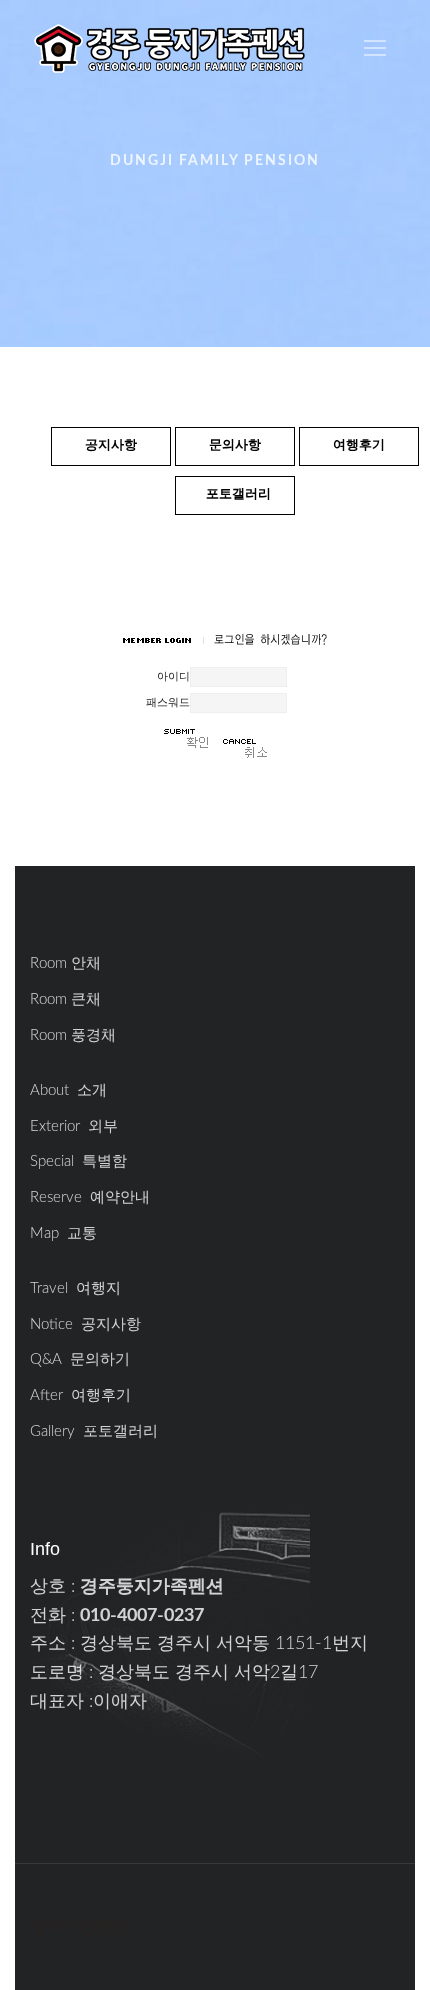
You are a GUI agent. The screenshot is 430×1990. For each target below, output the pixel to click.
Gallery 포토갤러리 (94, 1431)
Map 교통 (63, 1233)
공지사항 (111, 445)
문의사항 (235, 445)
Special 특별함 (78, 1161)
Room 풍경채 (73, 1035)
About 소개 (68, 1090)
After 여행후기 (80, 1395)
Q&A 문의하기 (80, 1359)
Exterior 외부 (74, 1126)
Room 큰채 (65, 999)
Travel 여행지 (75, 1288)
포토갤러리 (238, 494)
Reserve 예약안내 (90, 1197)
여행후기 (359, 445)
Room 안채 (65, 963)
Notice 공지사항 (85, 1324)
